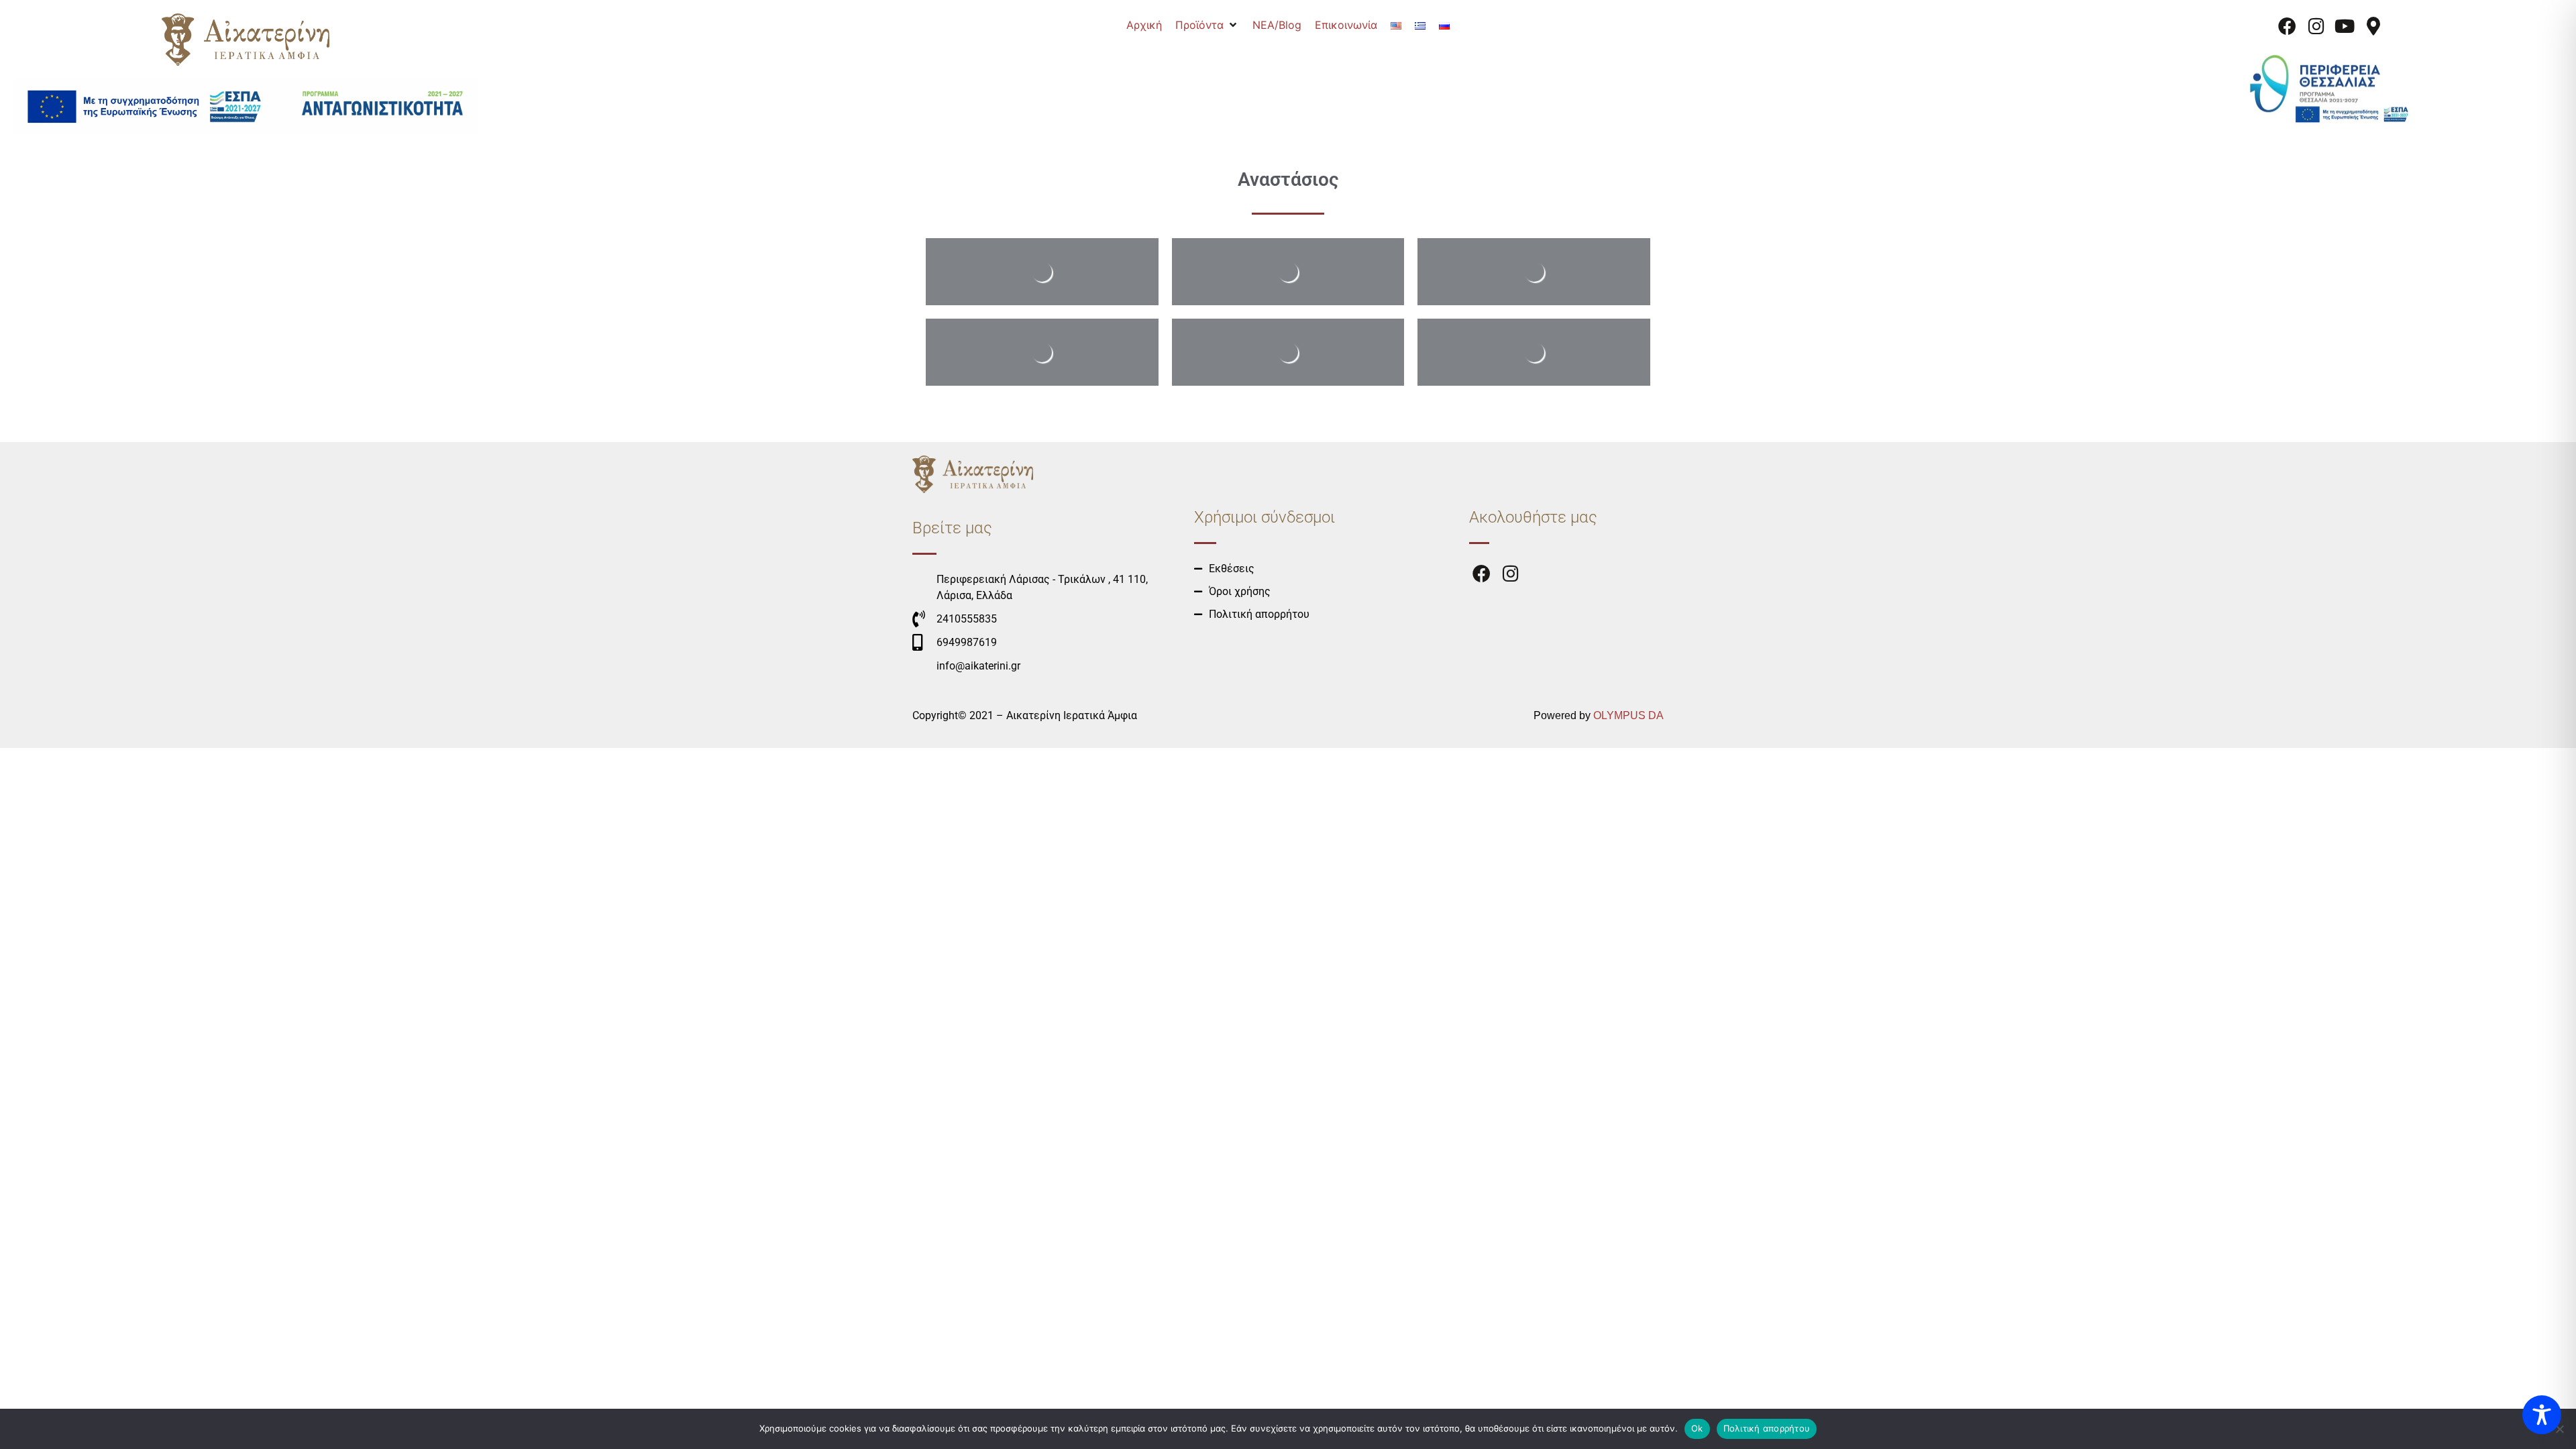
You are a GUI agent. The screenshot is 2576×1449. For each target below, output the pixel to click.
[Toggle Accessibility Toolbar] (2542, 1415)
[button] (1207, 25)
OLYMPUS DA (1628, 715)
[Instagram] (2316, 26)
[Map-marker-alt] (2373, 26)
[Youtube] (2345, 26)
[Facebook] (2288, 26)
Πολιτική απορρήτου (1767, 1428)
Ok (1697, 1428)
